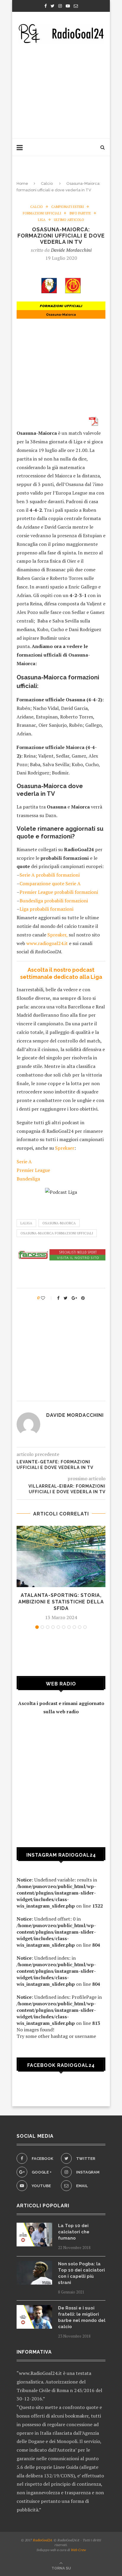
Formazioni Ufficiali (42, 213)
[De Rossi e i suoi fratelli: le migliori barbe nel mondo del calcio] (34, 2317)
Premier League (33, 1170)
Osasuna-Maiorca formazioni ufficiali (57, 1233)
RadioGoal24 (42, 2540)
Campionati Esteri (68, 207)
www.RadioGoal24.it (40, 2373)
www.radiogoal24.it (47, 943)
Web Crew (78, 2550)
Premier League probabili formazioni (59, 892)
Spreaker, (57, 935)
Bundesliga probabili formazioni (54, 901)
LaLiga (26, 1223)
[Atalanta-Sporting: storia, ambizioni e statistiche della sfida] (61, 1556)
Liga (42, 220)
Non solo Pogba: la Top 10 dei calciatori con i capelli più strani (81, 2273)
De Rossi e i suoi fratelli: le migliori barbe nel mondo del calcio (82, 2317)
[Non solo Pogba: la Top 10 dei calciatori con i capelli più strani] (34, 2273)
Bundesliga (28, 1179)
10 (85, 1627)
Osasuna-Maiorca (59, 1223)
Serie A (24, 1162)
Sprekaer (65, 1148)
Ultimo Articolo (69, 220)
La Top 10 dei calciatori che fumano (74, 2232)
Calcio (47, 183)
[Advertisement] (61, 89)
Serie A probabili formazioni (50, 875)
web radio (67, 1712)
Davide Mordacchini (71, 250)
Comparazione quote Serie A (50, 883)
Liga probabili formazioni (46, 909)
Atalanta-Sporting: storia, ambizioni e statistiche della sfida (61, 1602)
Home (22, 183)
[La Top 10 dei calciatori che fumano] (34, 2235)
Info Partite (80, 213)
